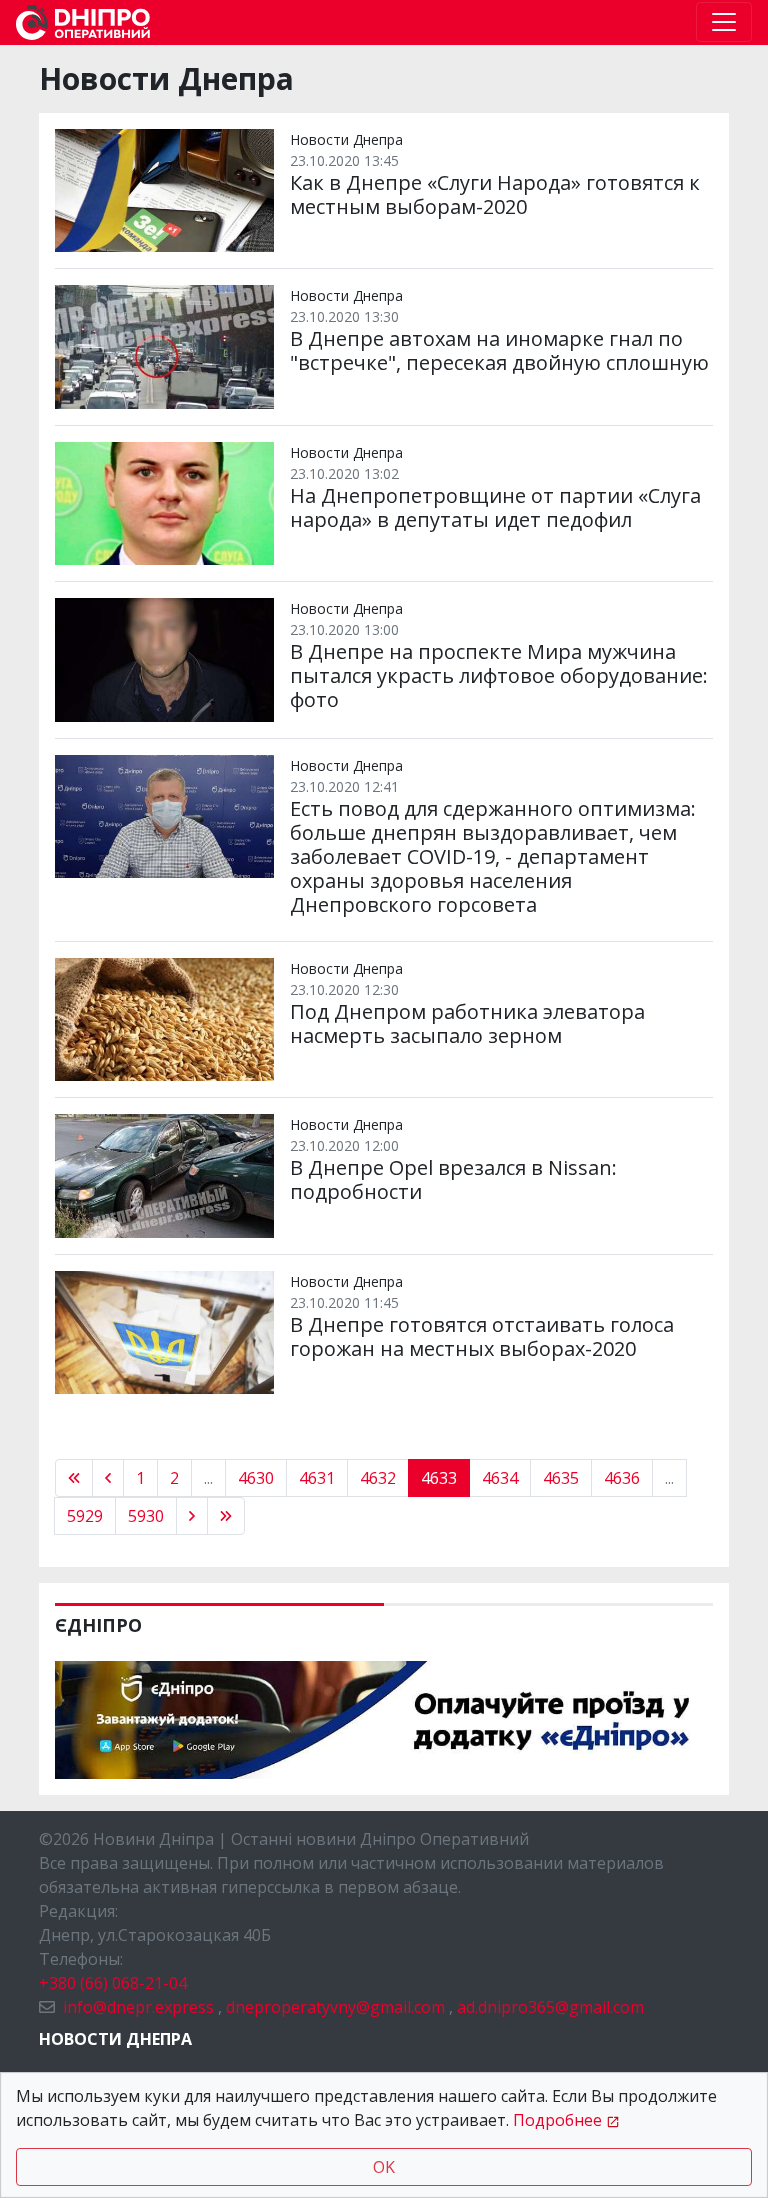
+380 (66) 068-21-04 (113, 1983)
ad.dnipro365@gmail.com (550, 2007)
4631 (317, 1478)
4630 (256, 1478)
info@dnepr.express (138, 2007)
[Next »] (192, 1516)
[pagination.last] (226, 1516)
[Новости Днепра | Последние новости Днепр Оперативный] (83, 22)
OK (384, 2167)
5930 (146, 1516)
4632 (378, 1478)
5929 (85, 1516)
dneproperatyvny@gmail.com (335, 2007)
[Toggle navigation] (724, 22)
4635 (561, 1478)
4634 (500, 1478)
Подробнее (557, 2120)
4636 (622, 1478)
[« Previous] (74, 1478)
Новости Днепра (115, 2039)
